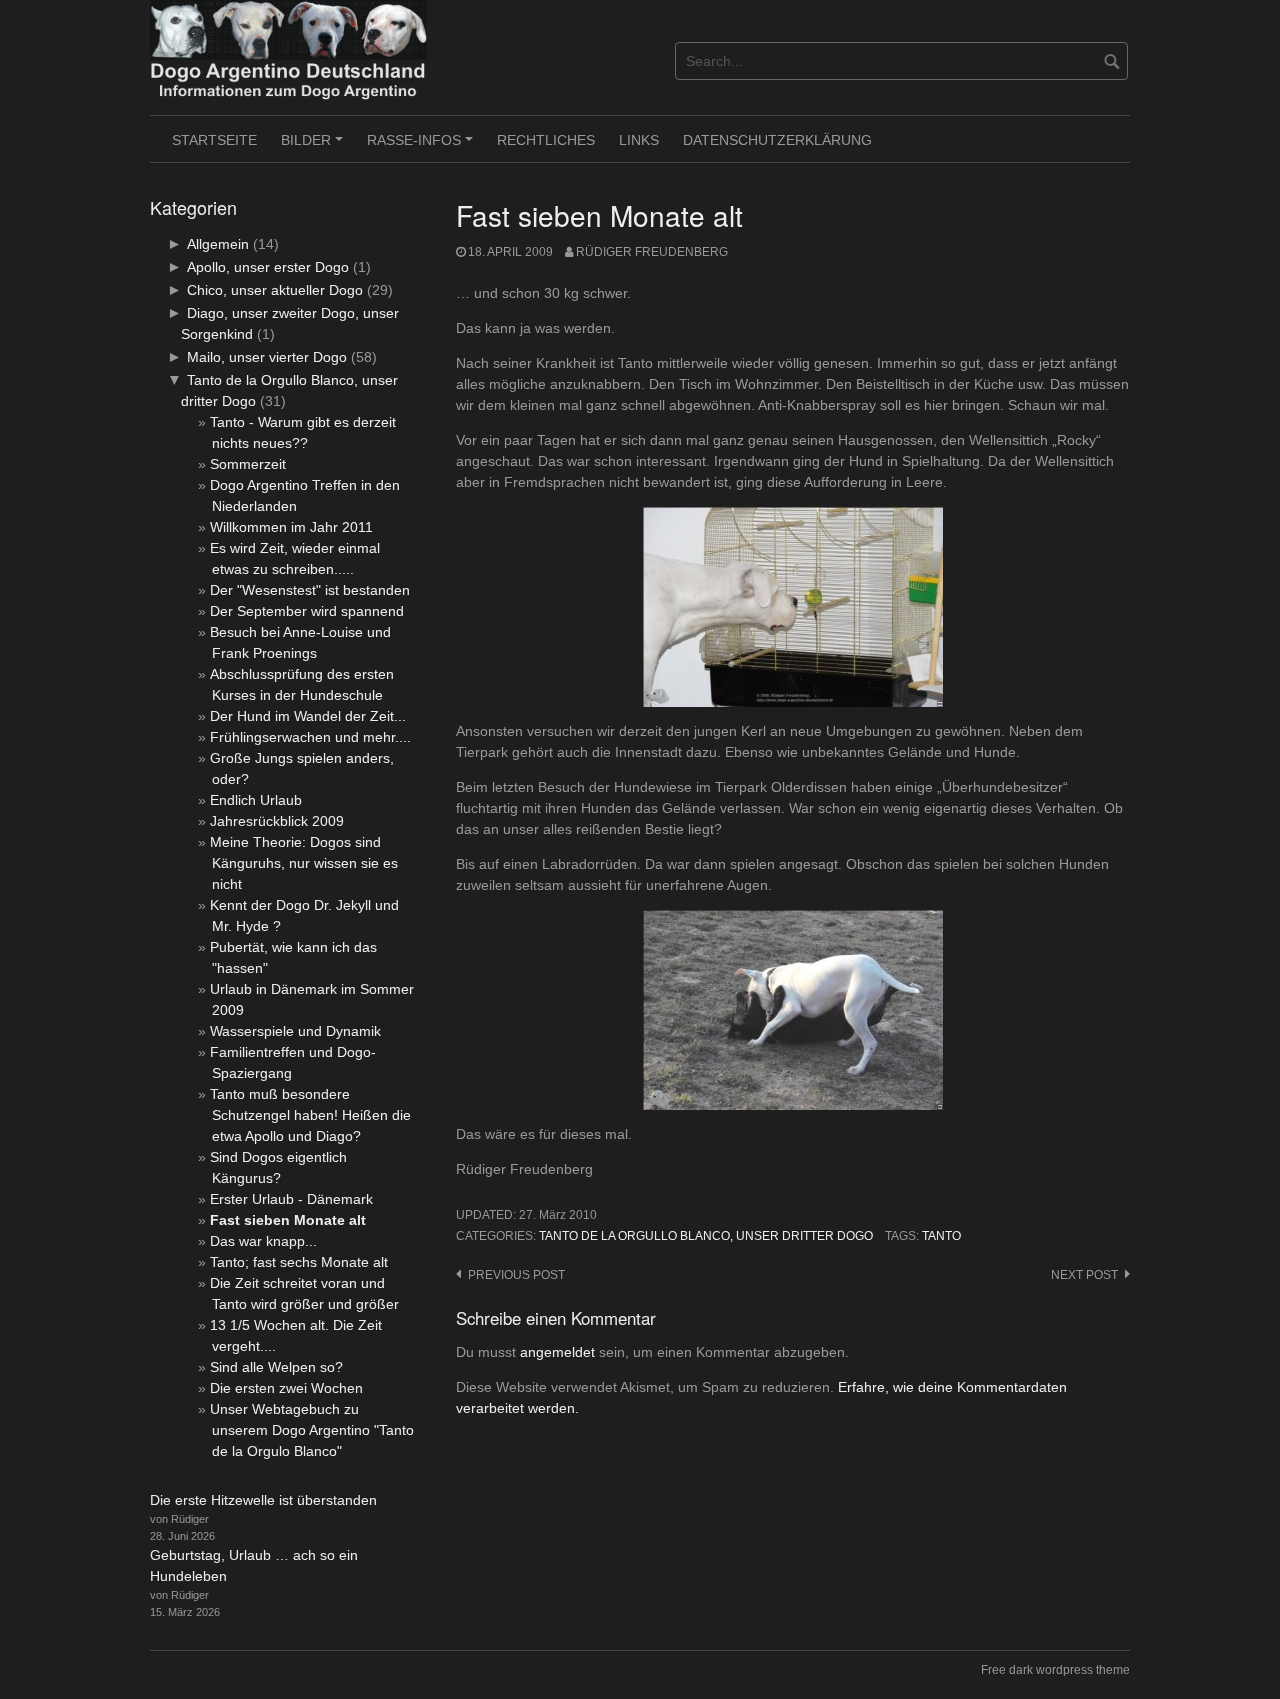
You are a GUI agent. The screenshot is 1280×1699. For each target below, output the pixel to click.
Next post (1084, 1275)
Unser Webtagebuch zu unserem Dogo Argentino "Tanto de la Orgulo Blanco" (312, 1430)
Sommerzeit (248, 464)
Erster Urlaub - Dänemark (291, 1199)
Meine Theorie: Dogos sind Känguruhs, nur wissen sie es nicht (304, 863)
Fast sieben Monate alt (288, 1220)
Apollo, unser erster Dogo (268, 267)
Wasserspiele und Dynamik (295, 1031)
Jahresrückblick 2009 (277, 821)
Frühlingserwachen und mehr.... (310, 737)
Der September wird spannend (307, 611)
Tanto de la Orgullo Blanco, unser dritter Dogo (706, 1236)
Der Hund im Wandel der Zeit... (308, 716)
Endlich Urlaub (256, 800)
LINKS (639, 140)
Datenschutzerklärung (777, 140)
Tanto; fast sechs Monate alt (299, 1262)
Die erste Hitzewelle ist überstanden (263, 1500)
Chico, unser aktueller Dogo (275, 290)
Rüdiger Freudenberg (652, 252)
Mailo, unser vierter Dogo (267, 357)
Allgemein (218, 244)
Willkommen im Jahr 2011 (291, 527)
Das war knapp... (263, 1241)
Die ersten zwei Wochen (286, 1388)
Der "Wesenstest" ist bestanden (310, 590)
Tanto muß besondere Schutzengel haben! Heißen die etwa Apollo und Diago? (310, 1115)
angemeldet (557, 1352)
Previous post (516, 1275)
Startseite (214, 140)
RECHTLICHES (546, 140)
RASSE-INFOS (423, 147)
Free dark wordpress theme (1055, 1670)
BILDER (315, 147)
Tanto (941, 1236)
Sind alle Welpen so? (276, 1367)
